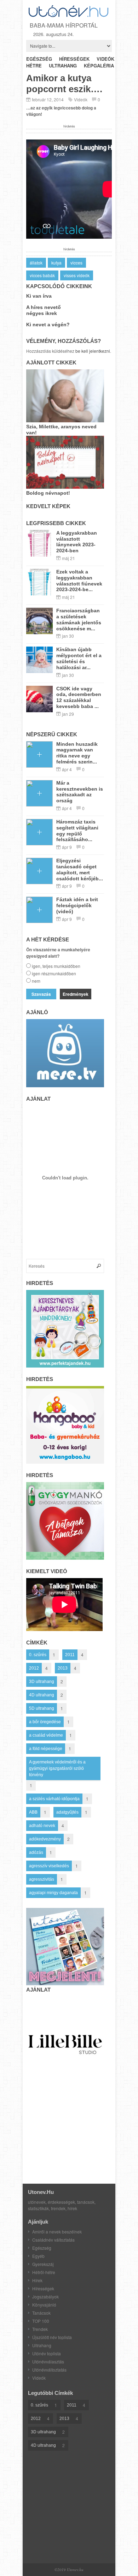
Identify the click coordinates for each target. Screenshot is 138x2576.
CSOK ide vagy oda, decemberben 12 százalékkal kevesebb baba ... (79, 697)
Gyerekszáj (43, 2264)
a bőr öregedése (45, 1722)
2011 (70, 1655)
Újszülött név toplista (52, 2337)
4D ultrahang (42, 1695)
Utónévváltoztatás (49, 2370)
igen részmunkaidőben (54, 973)
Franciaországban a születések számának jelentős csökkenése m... (79, 619)
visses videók (77, 275)
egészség (39, 59)
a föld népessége (46, 1749)
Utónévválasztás (48, 2361)
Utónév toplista (47, 2353)
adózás (36, 1852)
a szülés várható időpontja (54, 1799)
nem (36, 981)
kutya (56, 263)
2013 (63, 1668)
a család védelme (46, 1735)
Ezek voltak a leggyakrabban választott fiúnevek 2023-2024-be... (79, 581)
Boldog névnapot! (48, 493)
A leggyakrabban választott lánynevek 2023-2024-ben (77, 542)
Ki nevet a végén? (48, 325)
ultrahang (63, 66)
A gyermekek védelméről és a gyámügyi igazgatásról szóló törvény (57, 1768)
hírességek (74, 59)
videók (105, 59)
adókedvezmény (45, 1839)
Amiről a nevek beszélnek (57, 2232)
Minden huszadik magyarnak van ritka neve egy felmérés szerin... (77, 753)
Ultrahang (42, 2345)
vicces (76, 263)
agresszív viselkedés (49, 1866)
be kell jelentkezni (93, 351)
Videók (81, 99)
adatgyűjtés (67, 1812)
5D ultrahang (42, 1708)
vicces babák (42, 275)
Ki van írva (39, 296)
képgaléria (99, 66)
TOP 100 (41, 2321)
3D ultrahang (42, 1682)
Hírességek (43, 2288)
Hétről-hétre (44, 2272)
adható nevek (42, 1826)
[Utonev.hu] (69, 16)
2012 (34, 1668)
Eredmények (76, 994)
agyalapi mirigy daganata (53, 1893)
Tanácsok (41, 2313)
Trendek (40, 2329)
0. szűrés (38, 1655)
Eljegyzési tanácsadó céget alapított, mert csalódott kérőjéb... (80, 869)
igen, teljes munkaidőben (56, 966)
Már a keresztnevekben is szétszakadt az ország (80, 792)
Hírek (37, 2280)
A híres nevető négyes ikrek (44, 310)
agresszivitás (42, 1879)
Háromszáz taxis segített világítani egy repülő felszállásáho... (77, 831)
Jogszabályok (45, 2297)
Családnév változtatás (53, 2240)
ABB (33, 1812)
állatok (36, 263)
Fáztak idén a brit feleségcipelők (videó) (77, 905)
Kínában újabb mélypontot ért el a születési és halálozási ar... (79, 658)
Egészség (42, 2248)
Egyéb (38, 2256)
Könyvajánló (44, 2305)
